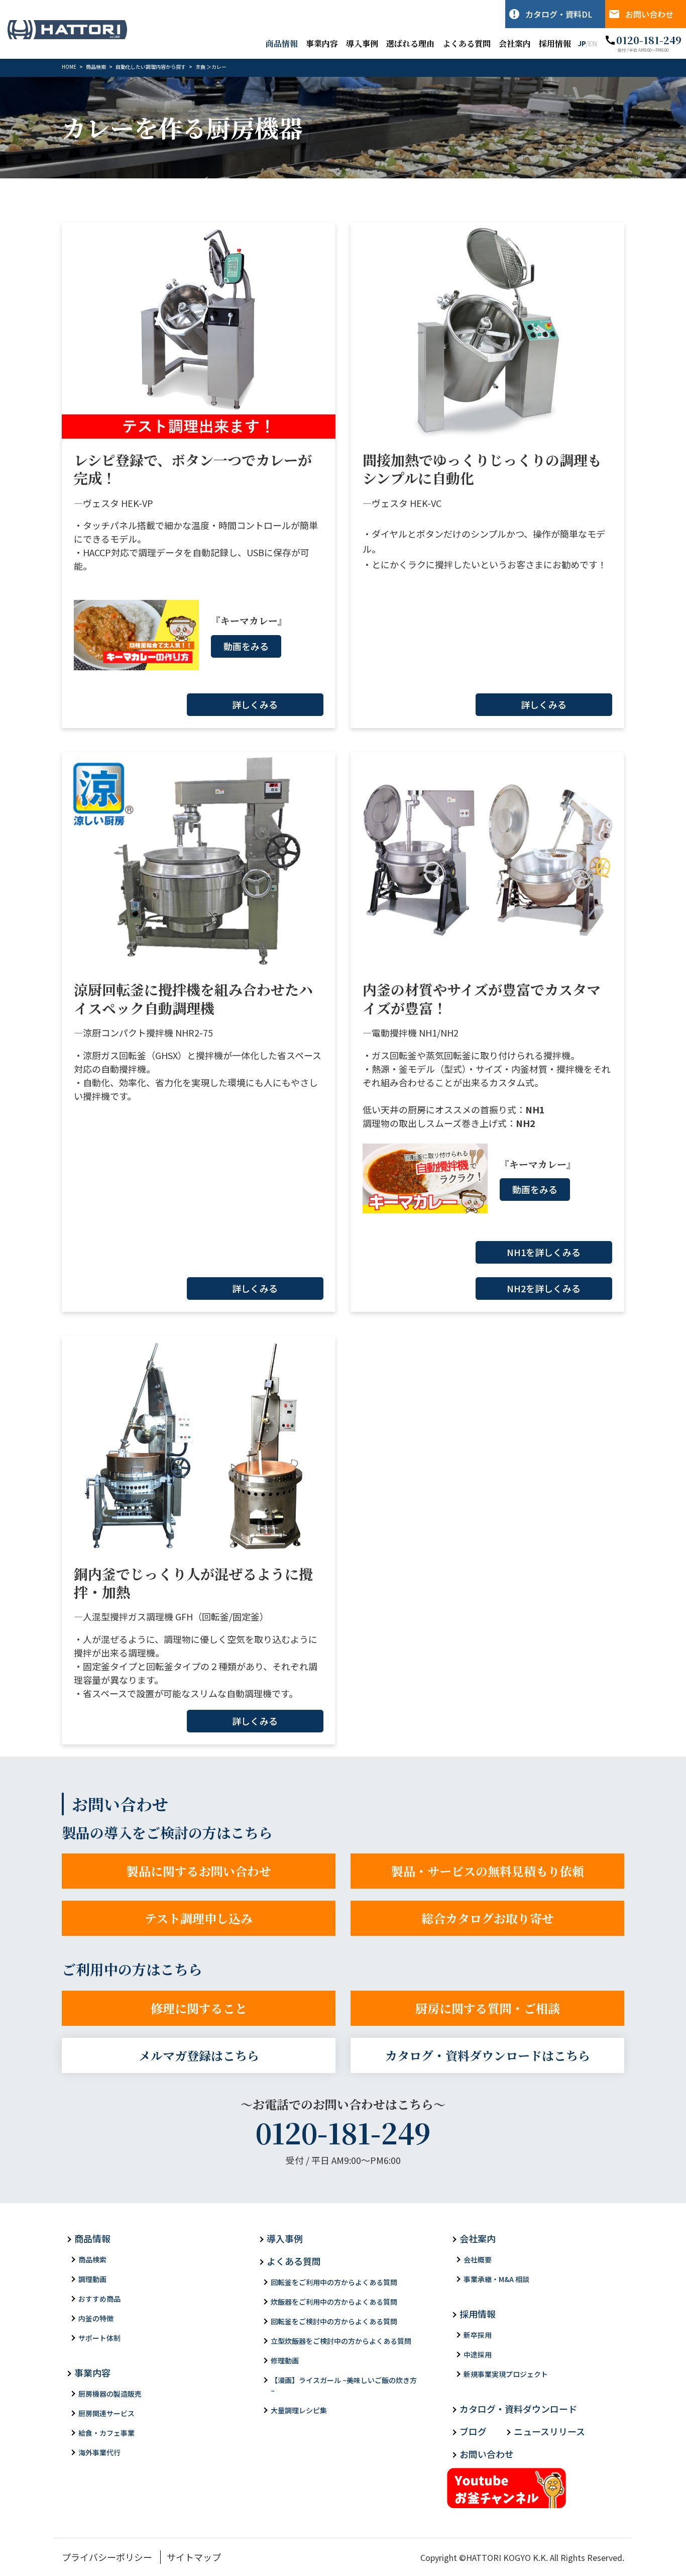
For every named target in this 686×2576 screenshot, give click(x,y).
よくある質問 (467, 43)
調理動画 (92, 2279)
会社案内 (515, 43)
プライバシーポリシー (107, 2557)
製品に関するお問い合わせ (199, 1871)
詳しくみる (255, 704)
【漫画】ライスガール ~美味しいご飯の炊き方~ (344, 2385)
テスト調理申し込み (199, 1918)
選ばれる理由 (410, 43)
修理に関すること (199, 2008)
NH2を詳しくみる (544, 1288)
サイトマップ (194, 2557)
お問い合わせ (649, 14)
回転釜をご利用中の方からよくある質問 (334, 2282)
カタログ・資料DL (559, 14)
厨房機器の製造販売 (110, 2394)
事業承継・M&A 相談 (496, 2279)
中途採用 (478, 2354)
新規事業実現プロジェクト (506, 2374)
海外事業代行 (99, 2452)
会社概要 (478, 2259)
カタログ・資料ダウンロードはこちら (488, 2055)
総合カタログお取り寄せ (488, 1918)
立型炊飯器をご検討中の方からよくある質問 (341, 2341)
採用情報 (555, 43)
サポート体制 (99, 2338)
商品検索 (92, 2259)
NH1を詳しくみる (544, 1252)
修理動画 (285, 2360)
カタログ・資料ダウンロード (518, 2409)
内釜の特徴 (96, 2318)
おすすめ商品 (99, 2299)
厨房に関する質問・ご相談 (488, 2008)
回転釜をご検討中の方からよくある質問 (334, 2321)
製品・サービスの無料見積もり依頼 (488, 1871)
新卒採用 (478, 2335)
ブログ (473, 2431)
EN (593, 43)
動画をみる (246, 646)
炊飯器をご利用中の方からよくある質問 (334, 2302)
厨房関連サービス (106, 2413)
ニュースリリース (549, 2431)
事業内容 (322, 43)
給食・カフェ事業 (106, 2433)
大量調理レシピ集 (299, 2410)
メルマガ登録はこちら (199, 2055)
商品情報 (282, 43)
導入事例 (362, 43)
